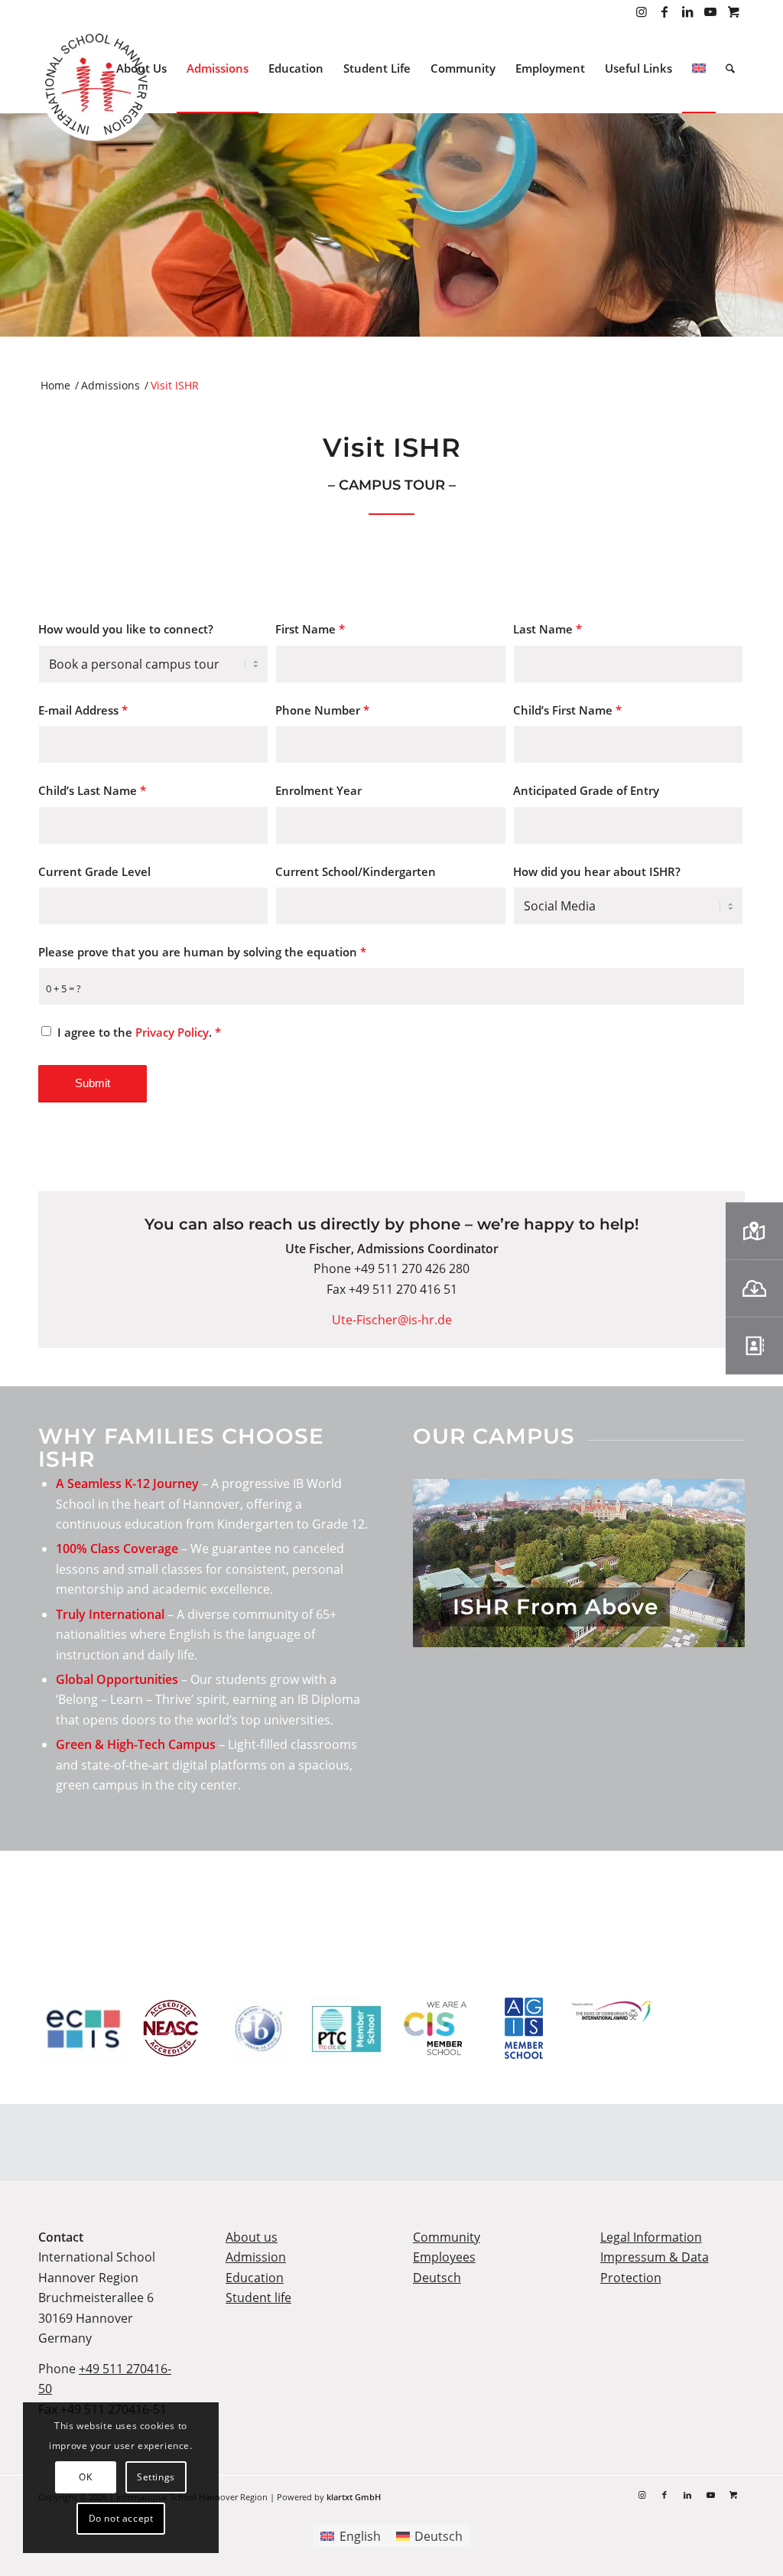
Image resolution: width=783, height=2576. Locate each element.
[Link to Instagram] (641, 11)
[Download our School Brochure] (754, 1288)
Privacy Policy (172, 1032)
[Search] (730, 68)
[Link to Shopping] (733, 11)
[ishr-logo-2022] (96, 86)
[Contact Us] (754, 1345)
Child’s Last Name (92, 790)
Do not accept (121, 2518)
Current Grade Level (94, 871)
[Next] (710, 1563)
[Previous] (447, 1563)
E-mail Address (83, 710)
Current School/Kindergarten (356, 871)
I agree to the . (139, 1032)
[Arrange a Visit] (754, 1231)
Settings (156, 2477)
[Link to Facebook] (664, 11)
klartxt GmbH (354, 2497)
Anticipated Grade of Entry (586, 790)
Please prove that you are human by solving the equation (202, 952)
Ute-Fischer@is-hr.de (392, 1320)
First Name (310, 629)
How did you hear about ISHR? (597, 871)
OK (85, 2477)
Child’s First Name (567, 710)
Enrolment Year (318, 790)
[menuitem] (141, 68)
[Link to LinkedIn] (687, 11)
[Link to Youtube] (710, 11)
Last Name (547, 629)
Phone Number (322, 710)
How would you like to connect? (126, 629)
